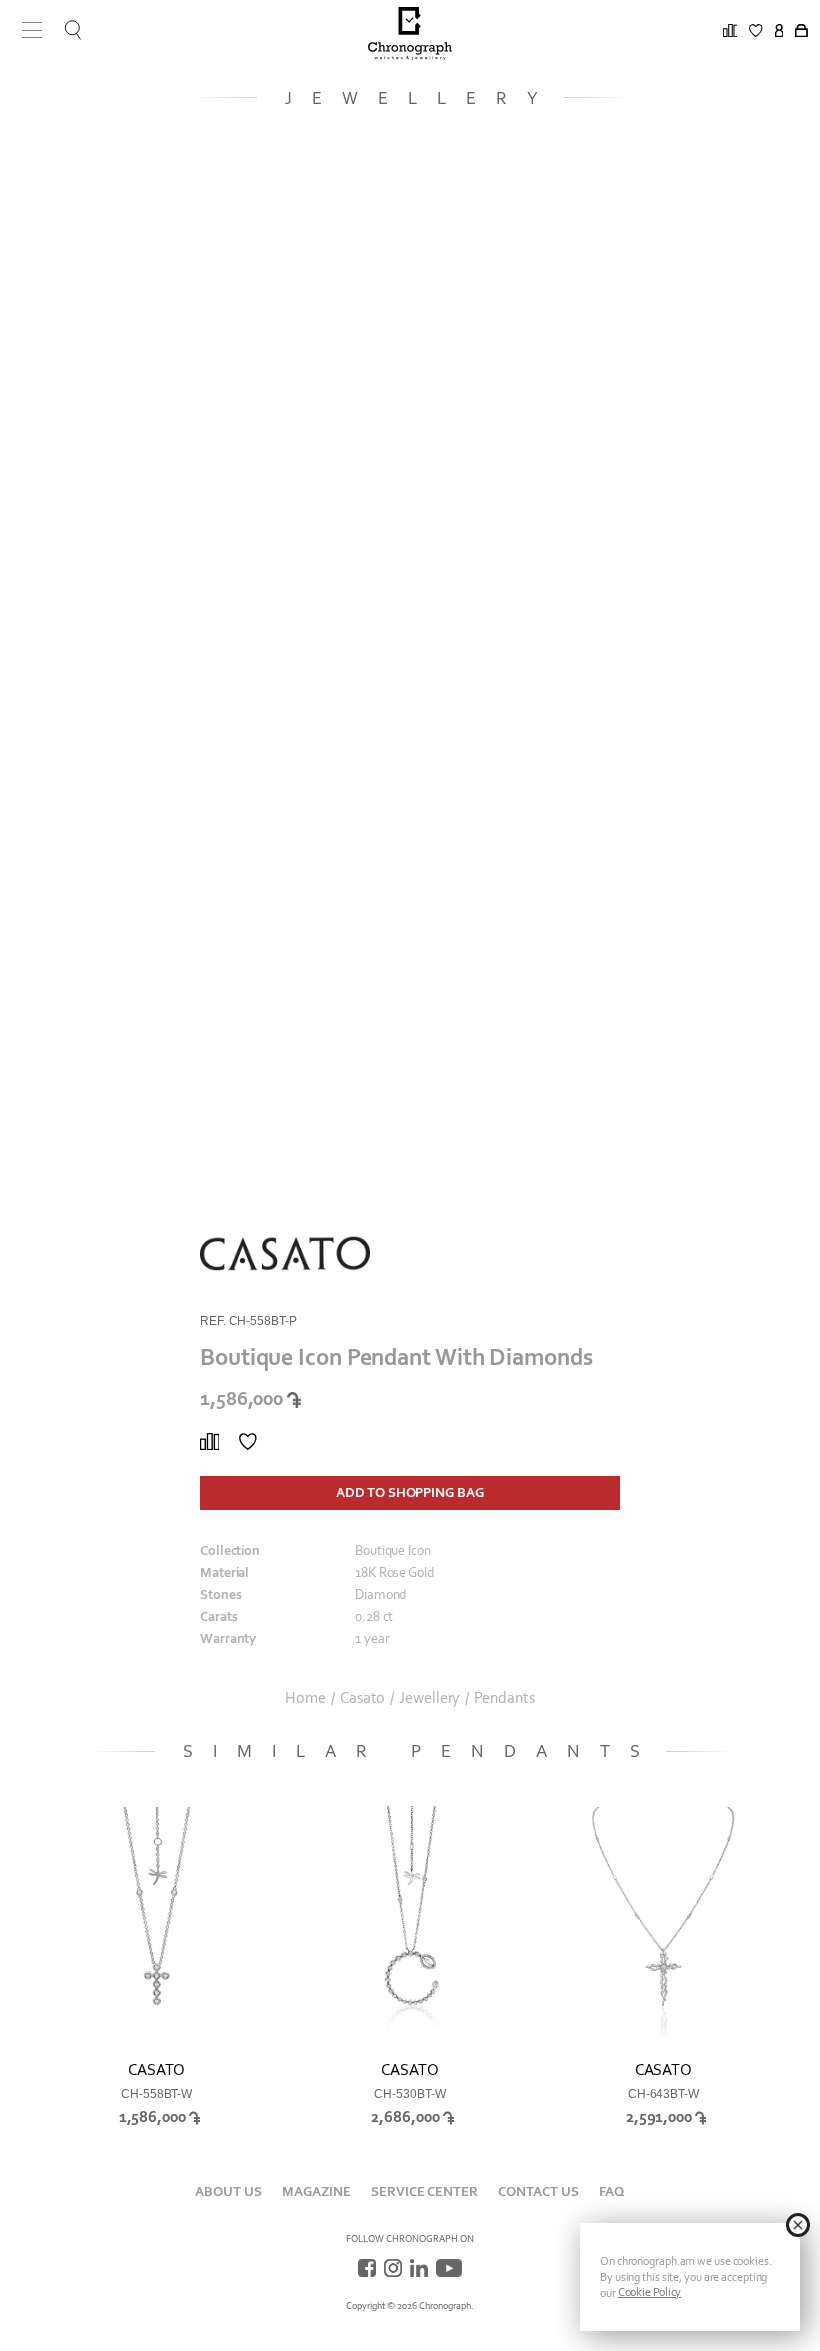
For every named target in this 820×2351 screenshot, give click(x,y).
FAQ (612, 2191)
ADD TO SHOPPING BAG (409, 1492)
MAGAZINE (316, 2191)
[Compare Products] (209, 1442)
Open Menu (25, 30)
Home (305, 1698)
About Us (228, 2191)
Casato (362, 1698)
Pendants (504, 1698)
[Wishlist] (248, 1442)
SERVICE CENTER (424, 2191)
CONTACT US (538, 2191)
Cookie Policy (650, 2292)
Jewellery (429, 1698)
